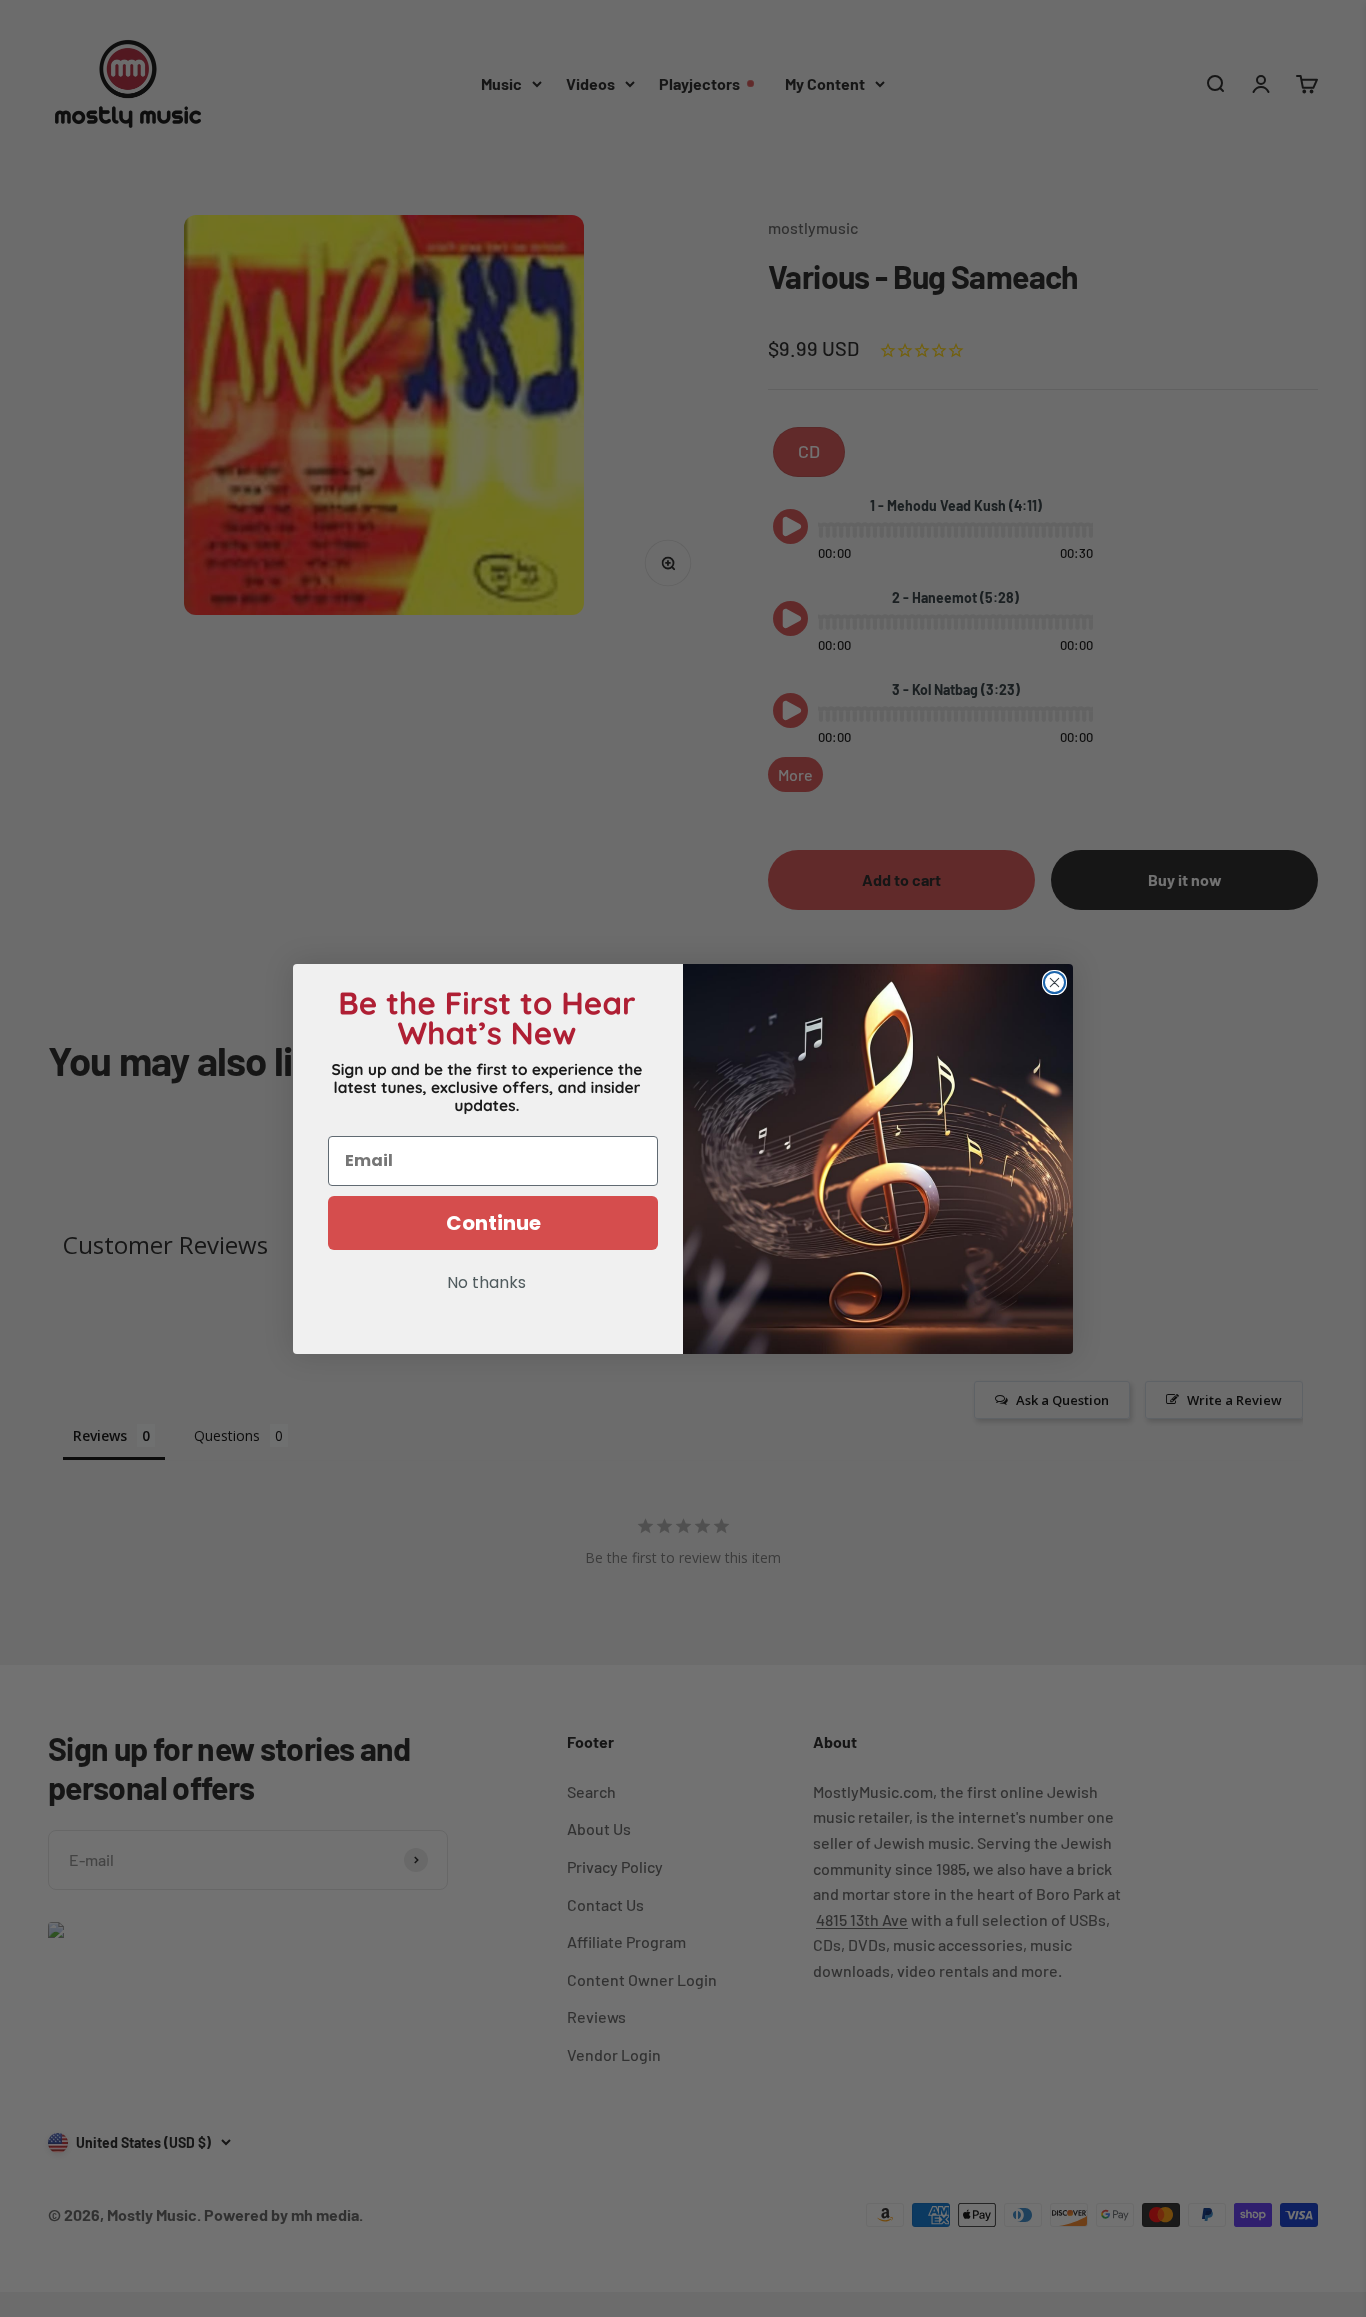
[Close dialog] (1054, 982)
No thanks (486, 1284)
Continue (493, 1223)
